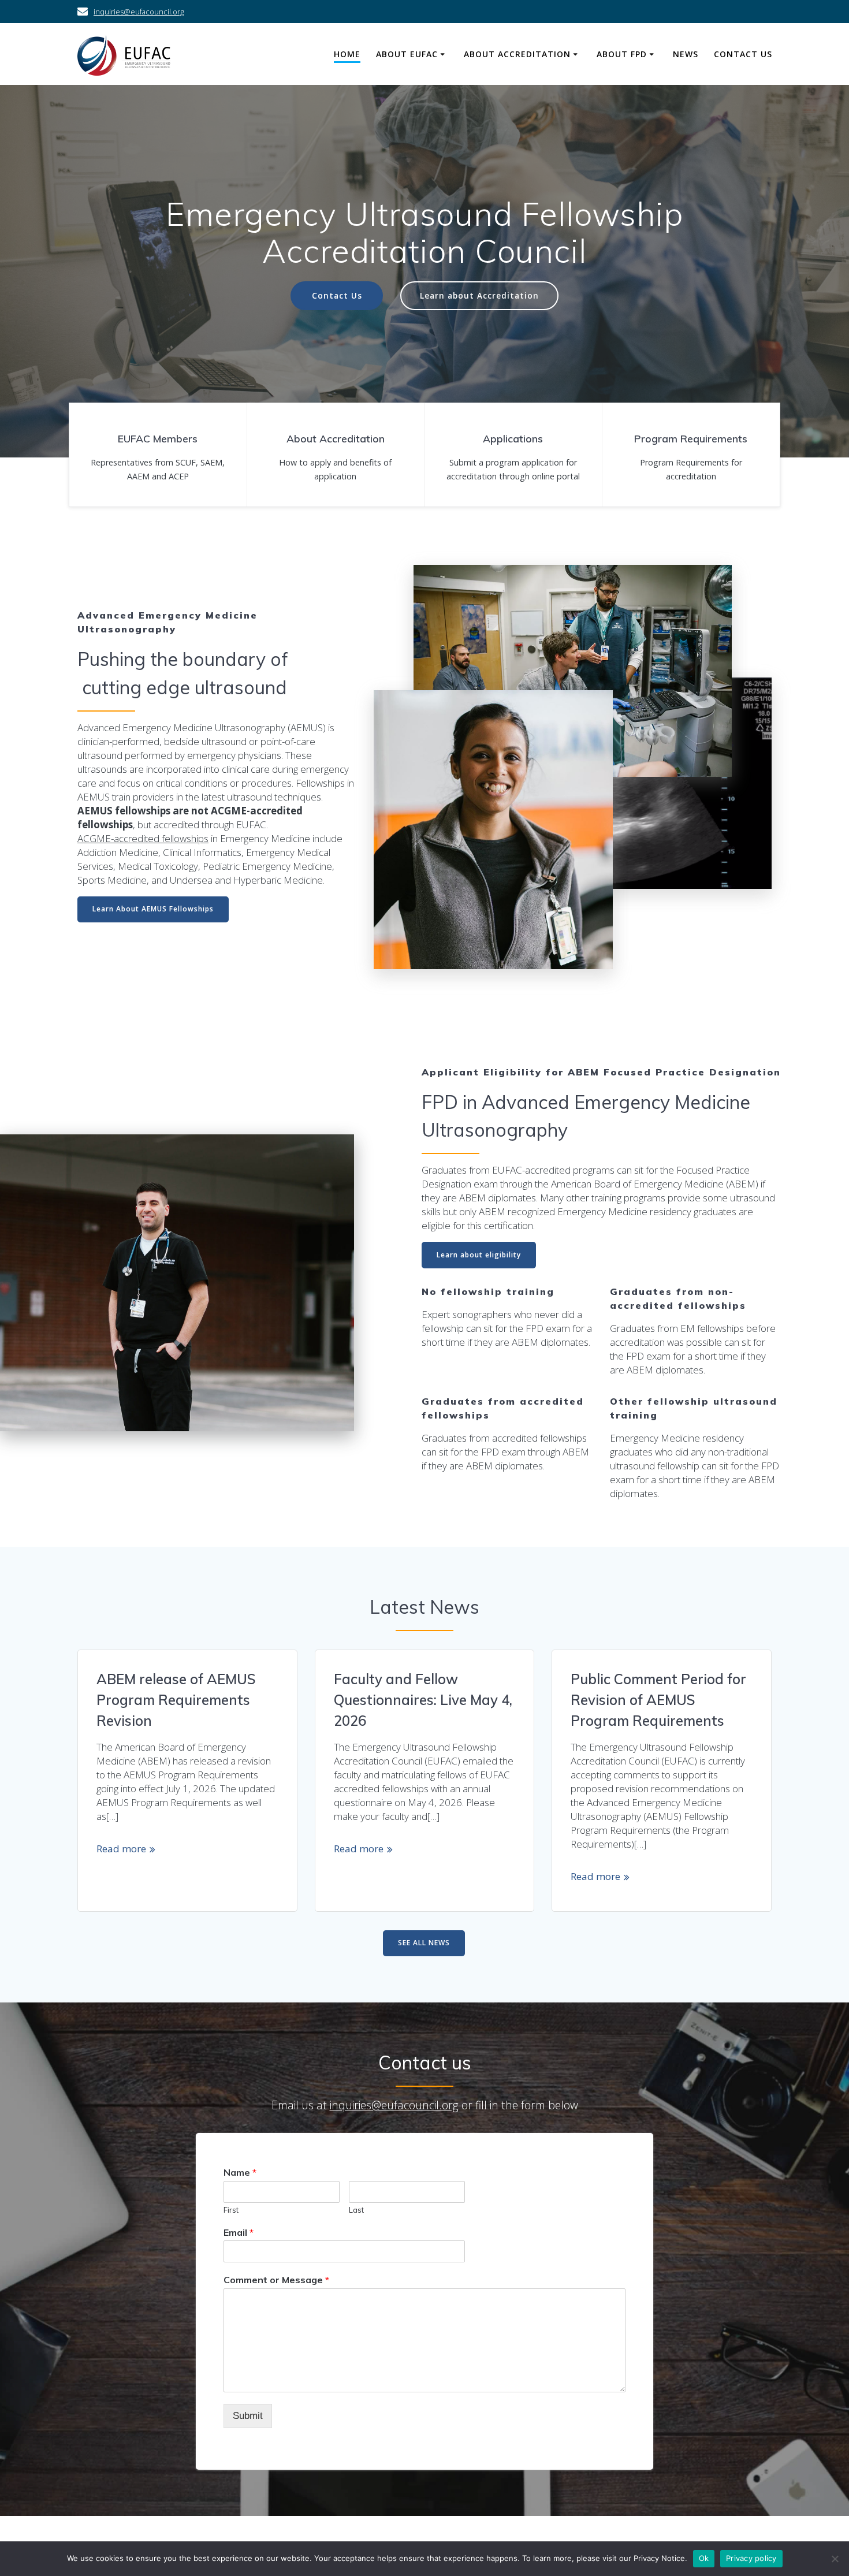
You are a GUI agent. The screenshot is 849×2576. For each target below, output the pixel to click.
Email (239, 2232)
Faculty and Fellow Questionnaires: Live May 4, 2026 (423, 1700)
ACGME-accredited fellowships (143, 838)
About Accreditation (517, 54)
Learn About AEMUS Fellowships (153, 909)
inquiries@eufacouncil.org (139, 12)
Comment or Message (276, 2280)
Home (347, 54)
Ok (704, 2558)
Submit (248, 2416)
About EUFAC (407, 54)
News (686, 54)
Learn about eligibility (479, 1255)
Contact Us (743, 54)
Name (240, 2172)
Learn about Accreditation (479, 295)
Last (356, 2210)
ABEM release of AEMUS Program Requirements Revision (176, 1700)
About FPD (622, 54)
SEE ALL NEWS (424, 1943)
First (231, 2210)
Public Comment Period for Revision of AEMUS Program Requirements (658, 1700)
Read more (121, 1849)
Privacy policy (751, 2558)
